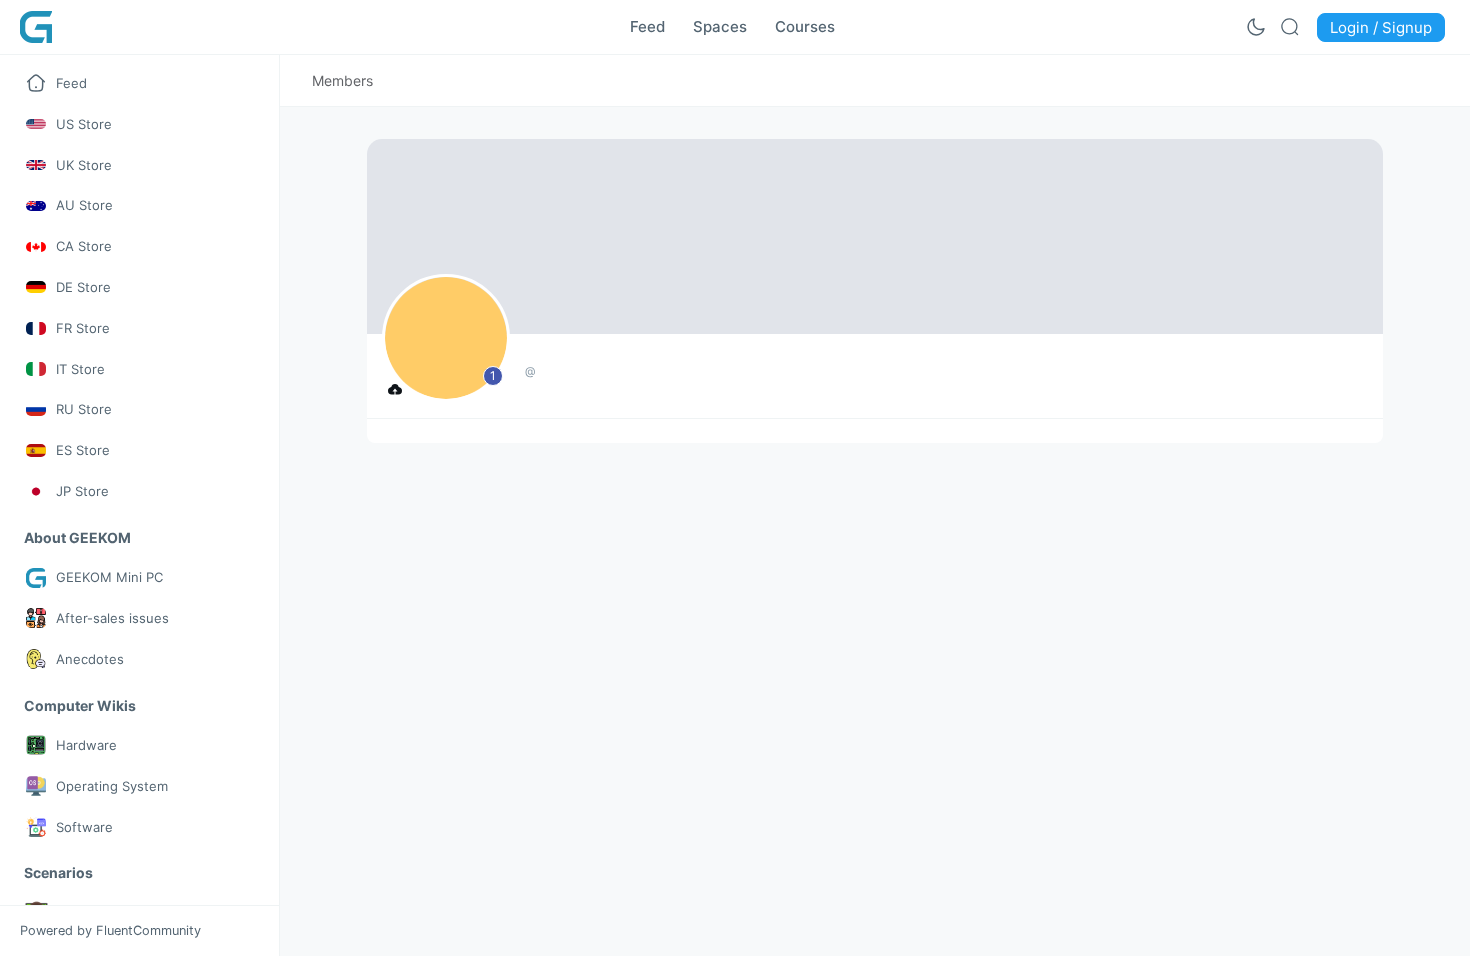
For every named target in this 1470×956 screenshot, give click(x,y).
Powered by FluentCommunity (110, 930)
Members (342, 80)
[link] (342, 81)
